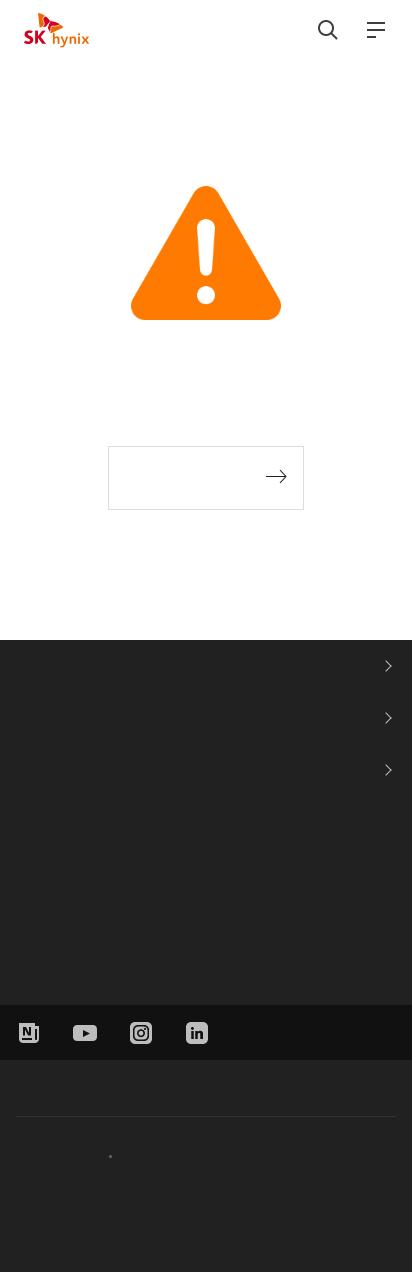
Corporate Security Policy (102, 665)
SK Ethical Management (81, 1084)
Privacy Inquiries (167, 1155)
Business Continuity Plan (101, 717)
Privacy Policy (56, 1155)
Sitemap (370, 1030)
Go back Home (191, 478)
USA (36, 868)
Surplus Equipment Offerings (111, 963)
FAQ (31, 769)
